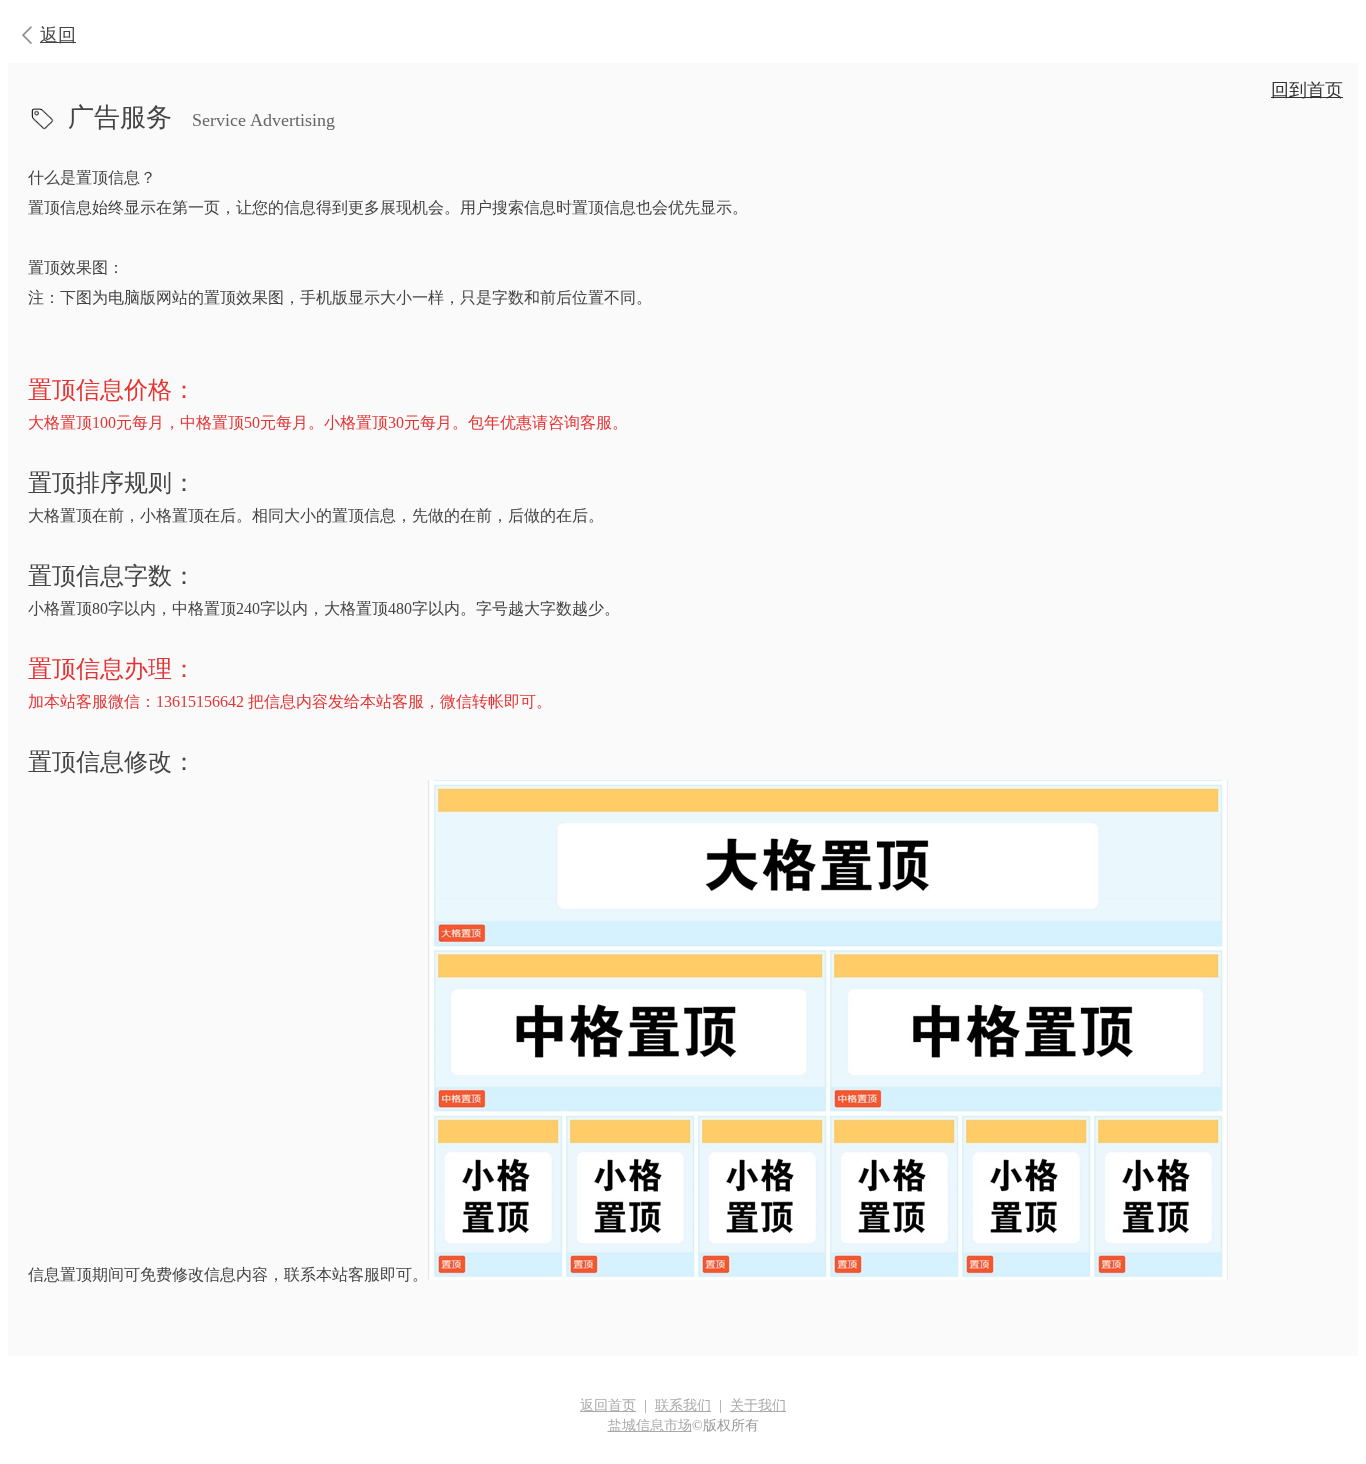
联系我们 (683, 1405)
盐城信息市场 (650, 1425)
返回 (58, 35)
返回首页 (608, 1405)
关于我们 (758, 1405)
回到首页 (1307, 90)
